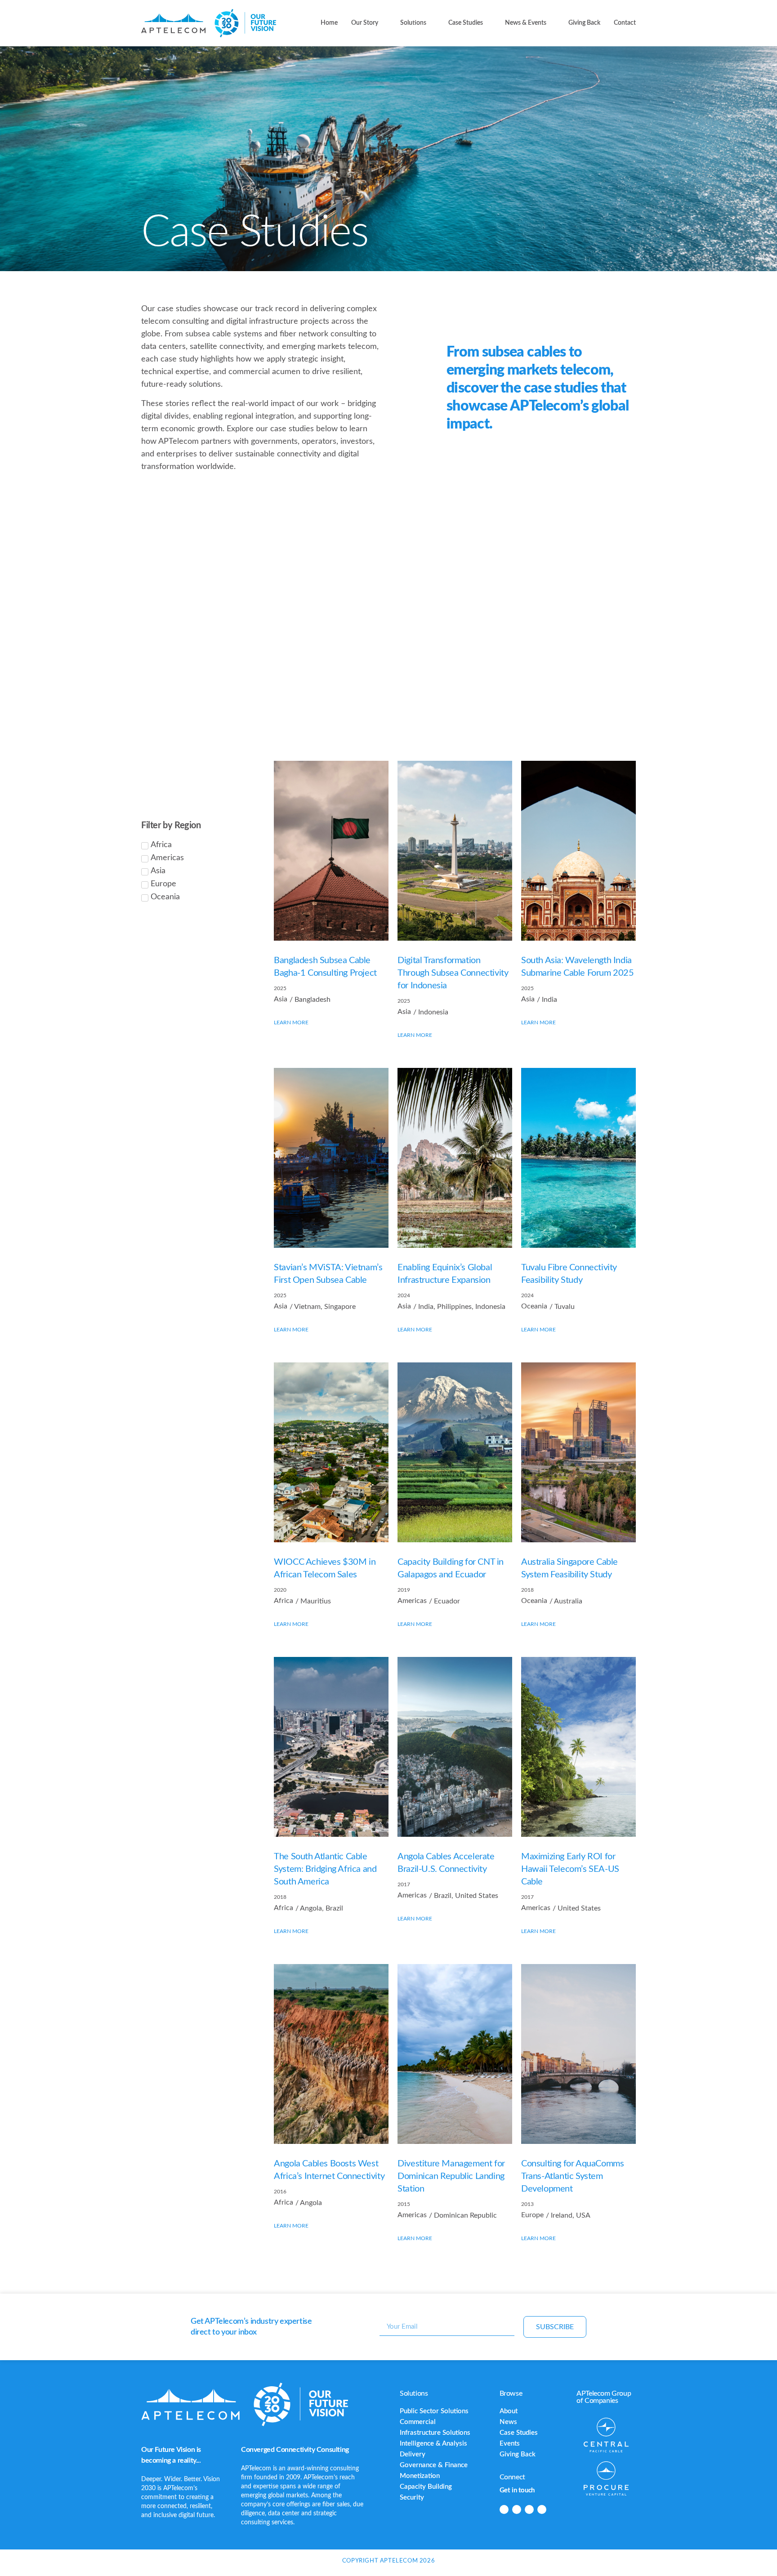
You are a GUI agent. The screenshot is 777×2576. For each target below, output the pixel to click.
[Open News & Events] (552, 23)
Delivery (413, 2454)
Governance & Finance (434, 2465)
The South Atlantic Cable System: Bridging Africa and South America (325, 1869)
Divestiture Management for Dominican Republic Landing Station (451, 2176)
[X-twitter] (529, 2509)
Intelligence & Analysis (433, 2444)
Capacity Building (426, 2487)
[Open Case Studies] (488, 23)
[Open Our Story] (384, 23)
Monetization (420, 2476)
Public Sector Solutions (434, 2411)
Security (412, 2498)
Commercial (418, 2422)
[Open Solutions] (432, 23)
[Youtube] (542, 2509)
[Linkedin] (504, 2509)
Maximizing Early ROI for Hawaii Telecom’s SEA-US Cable (570, 1869)
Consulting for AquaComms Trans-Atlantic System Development (572, 2176)
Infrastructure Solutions (435, 2433)
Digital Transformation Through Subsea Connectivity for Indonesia (453, 973)
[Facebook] (517, 2509)
